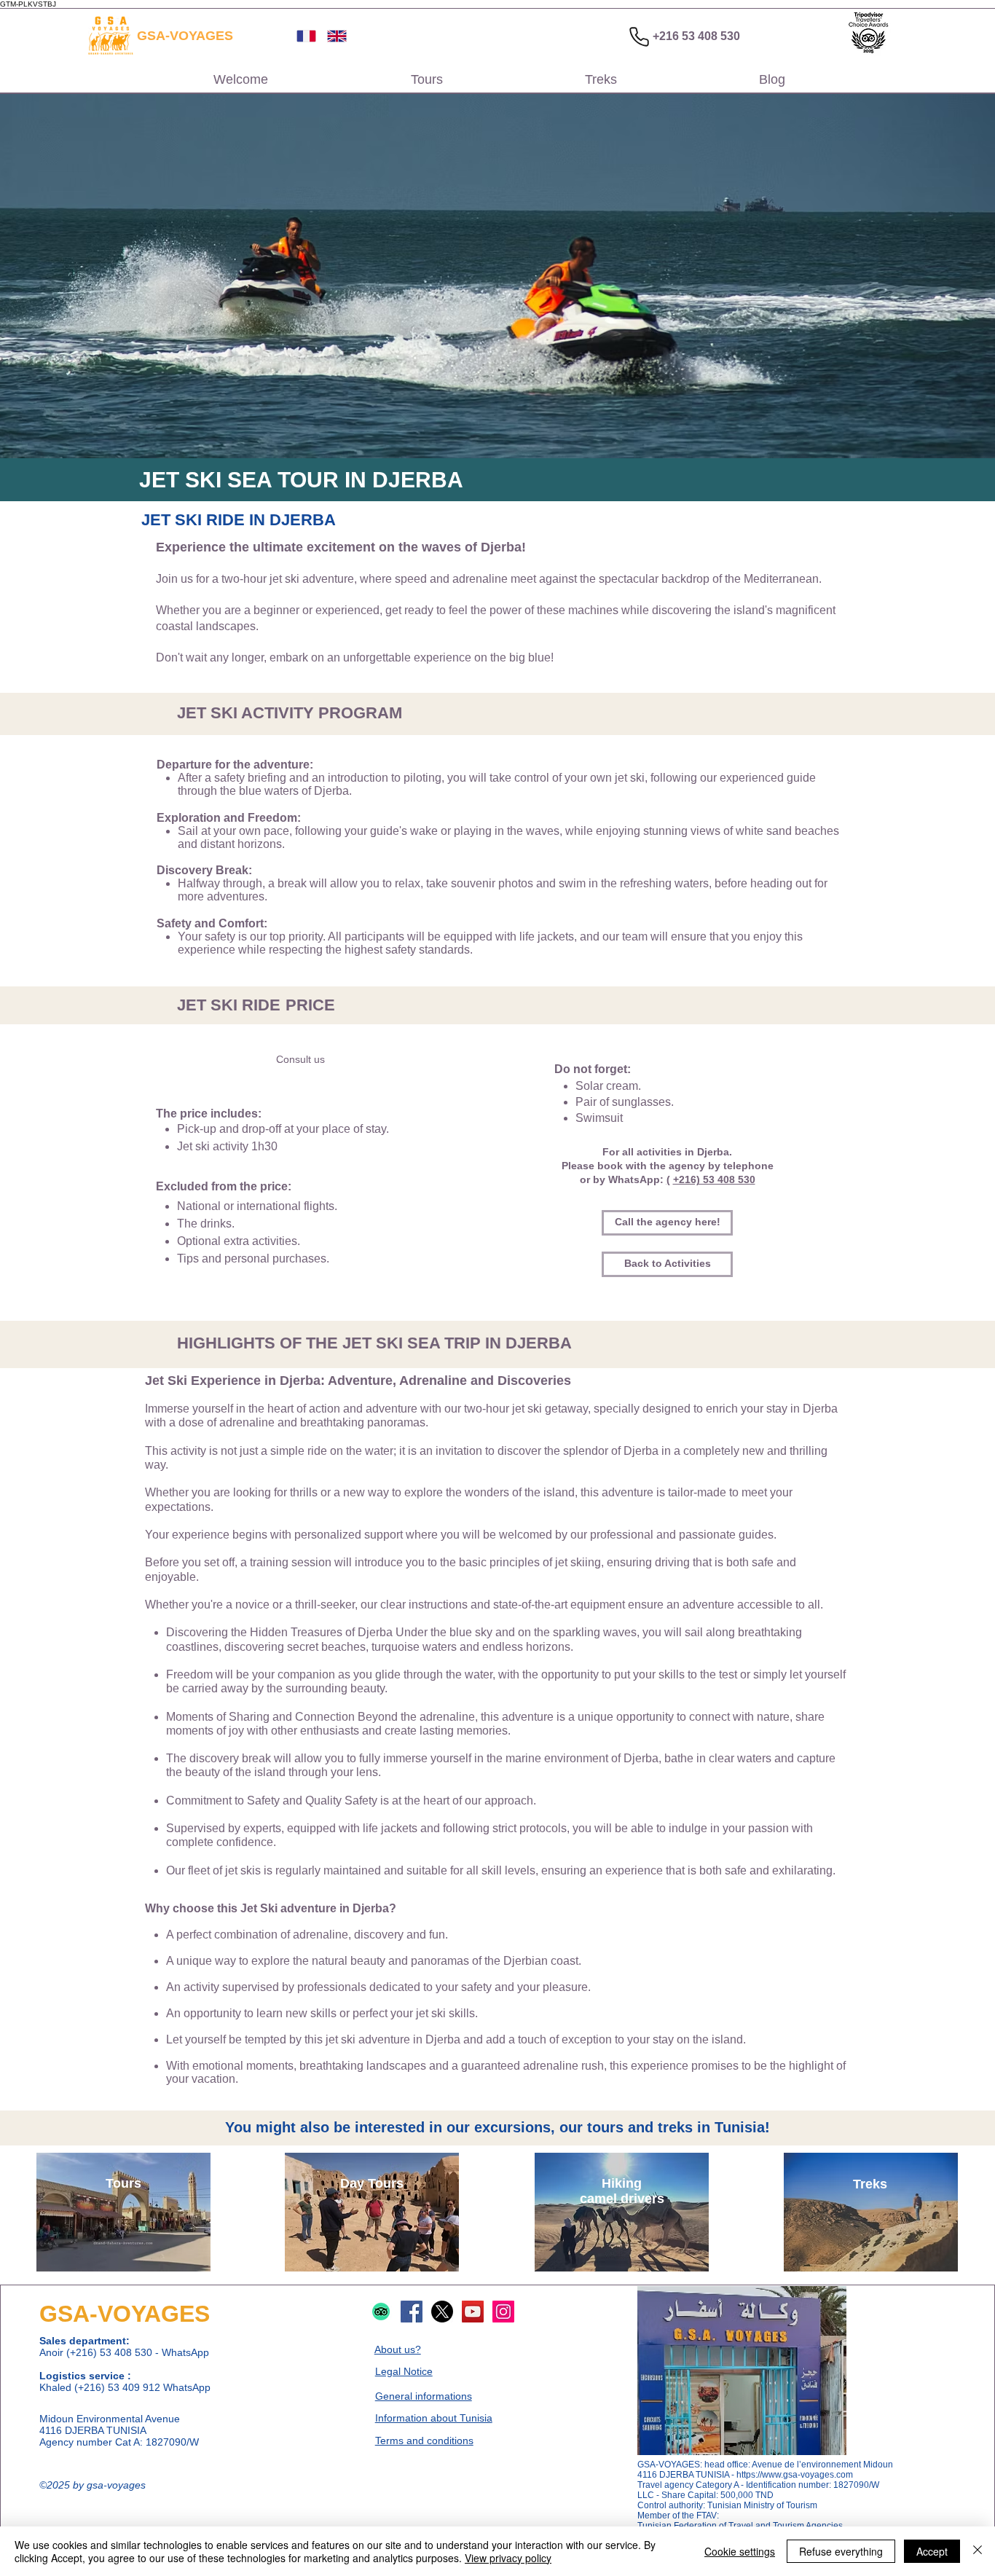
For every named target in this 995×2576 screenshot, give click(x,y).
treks (675, 2127)
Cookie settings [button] (740, 2551)
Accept (932, 2551)
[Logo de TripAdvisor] (381, 2312)
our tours (591, 2127)
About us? (398, 2349)
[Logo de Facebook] (412, 2312)
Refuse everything (841, 2551)
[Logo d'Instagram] (503, 2312)
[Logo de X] (442, 2312)
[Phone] (639, 36)
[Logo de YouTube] (473, 2312)
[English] (331, 36)
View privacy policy (508, 2558)
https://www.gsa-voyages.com (795, 2475)
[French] (301, 36)
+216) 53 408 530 (714, 1179)
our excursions (499, 2127)
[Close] (978, 2551)
